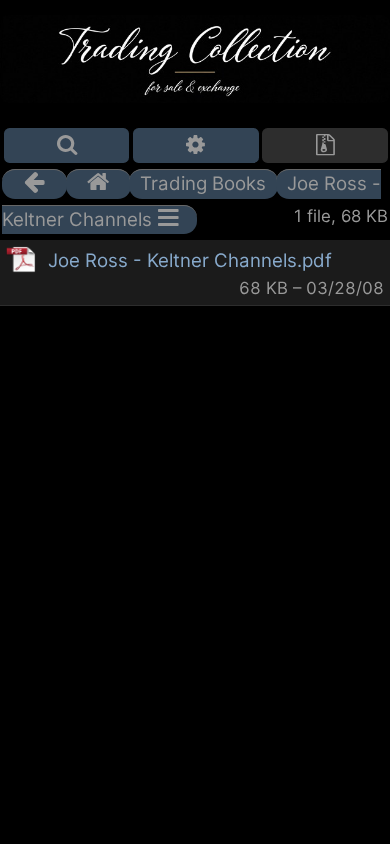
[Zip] (325, 145)
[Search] (67, 145)
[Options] (196, 145)
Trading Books (203, 183)
